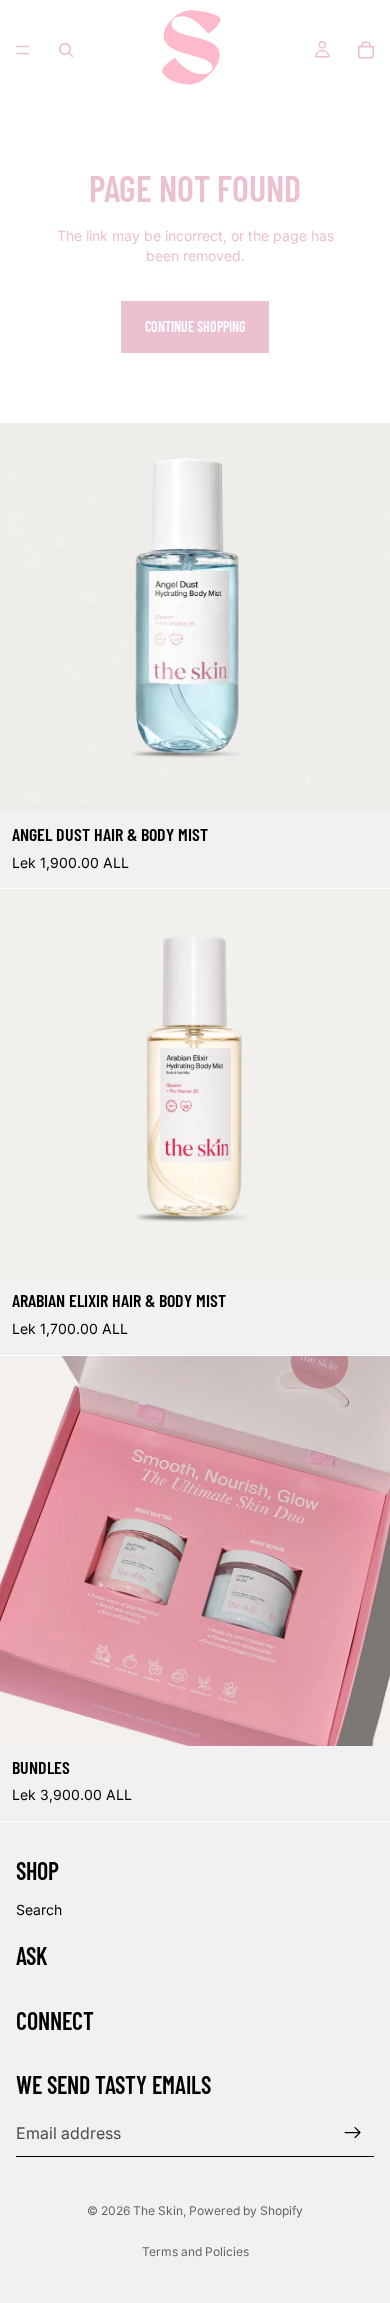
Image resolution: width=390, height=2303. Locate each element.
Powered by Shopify (246, 2210)
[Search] (66, 50)
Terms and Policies (195, 2251)
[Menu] (23, 50)
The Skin (158, 2210)
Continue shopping (195, 326)
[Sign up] (353, 2133)
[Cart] (366, 50)
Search (39, 1909)
